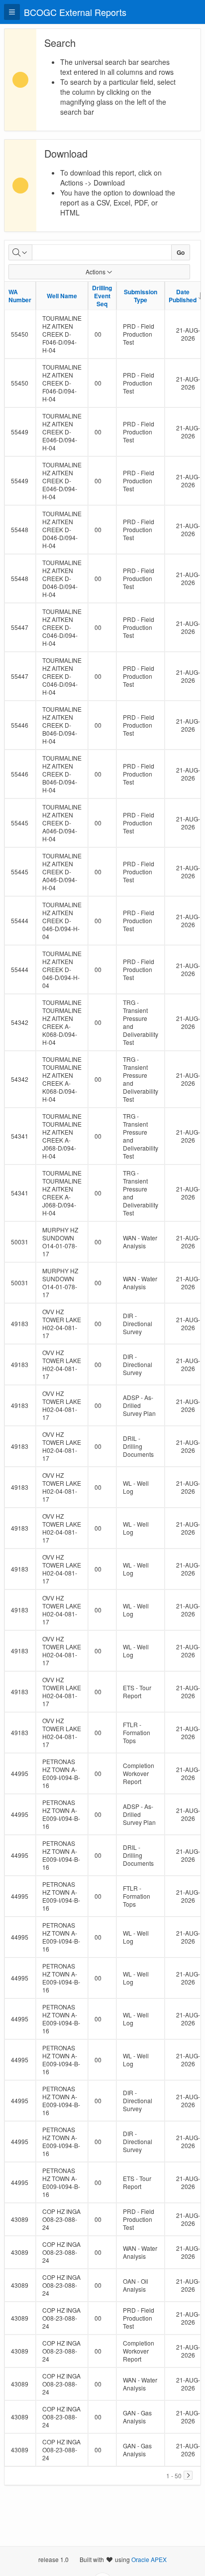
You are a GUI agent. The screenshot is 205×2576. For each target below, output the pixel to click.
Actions (96, 272)
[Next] (188, 2475)
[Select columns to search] (20, 252)
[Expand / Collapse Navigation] (12, 12)
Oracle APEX (149, 2559)
